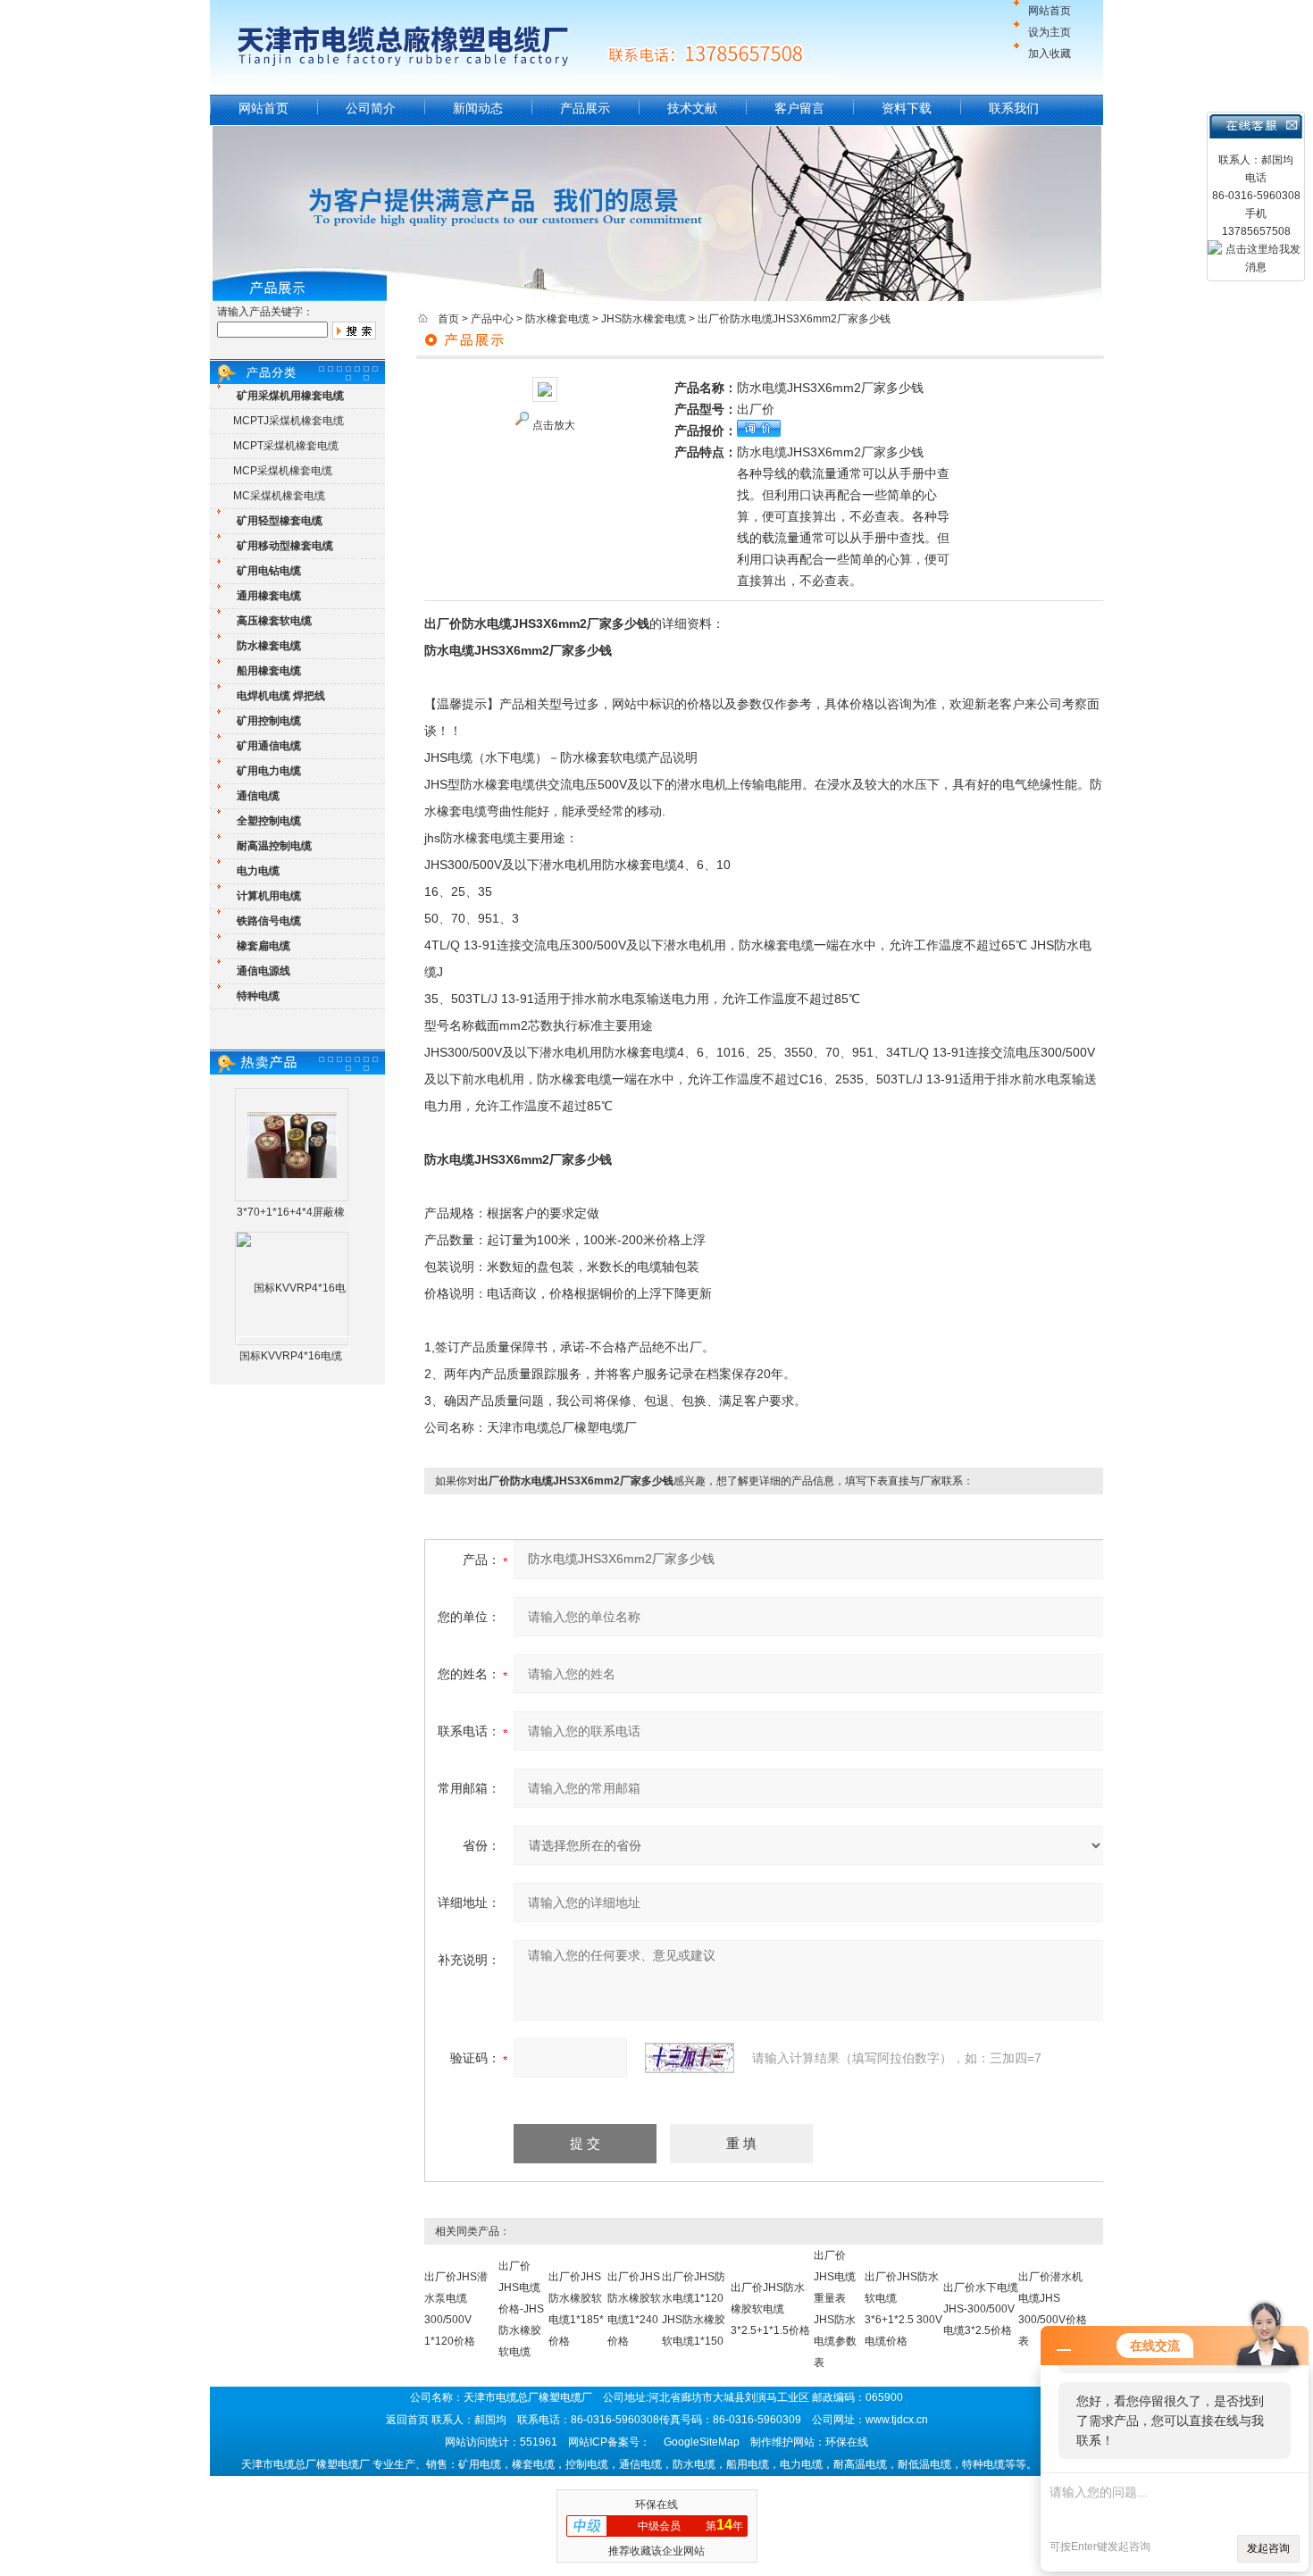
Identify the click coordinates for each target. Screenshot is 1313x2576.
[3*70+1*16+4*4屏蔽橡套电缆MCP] (292, 1144)
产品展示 (585, 108)
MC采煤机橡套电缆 (279, 496)
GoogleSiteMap (702, 2442)
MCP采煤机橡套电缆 (283, 471)
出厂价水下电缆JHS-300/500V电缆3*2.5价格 (981, 2309)
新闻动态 (478, 108)
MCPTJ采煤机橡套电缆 (289, 421)
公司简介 (371, 108)
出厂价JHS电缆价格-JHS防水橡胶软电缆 (521, 2309)
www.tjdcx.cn (897, 2420)
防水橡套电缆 (557, 319)
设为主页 (1050, 32)
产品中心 (492, 319)
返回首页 (407, 2420)
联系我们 (1014, 108)
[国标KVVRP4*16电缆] (293, 1343)
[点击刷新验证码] (690, 2058)
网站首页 (1050, 11)
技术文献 (692, 108)
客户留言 (799, 108)
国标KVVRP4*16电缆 (291, 1356)
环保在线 (656, 2505)
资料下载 (907, 108)
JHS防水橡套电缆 (644, 319)
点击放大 (554, 425)
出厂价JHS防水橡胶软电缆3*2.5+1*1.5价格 (770, 2309)
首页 (448, 319)
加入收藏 (1050, 54)
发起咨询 (1268, 2548)
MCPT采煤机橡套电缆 (286, 446)
